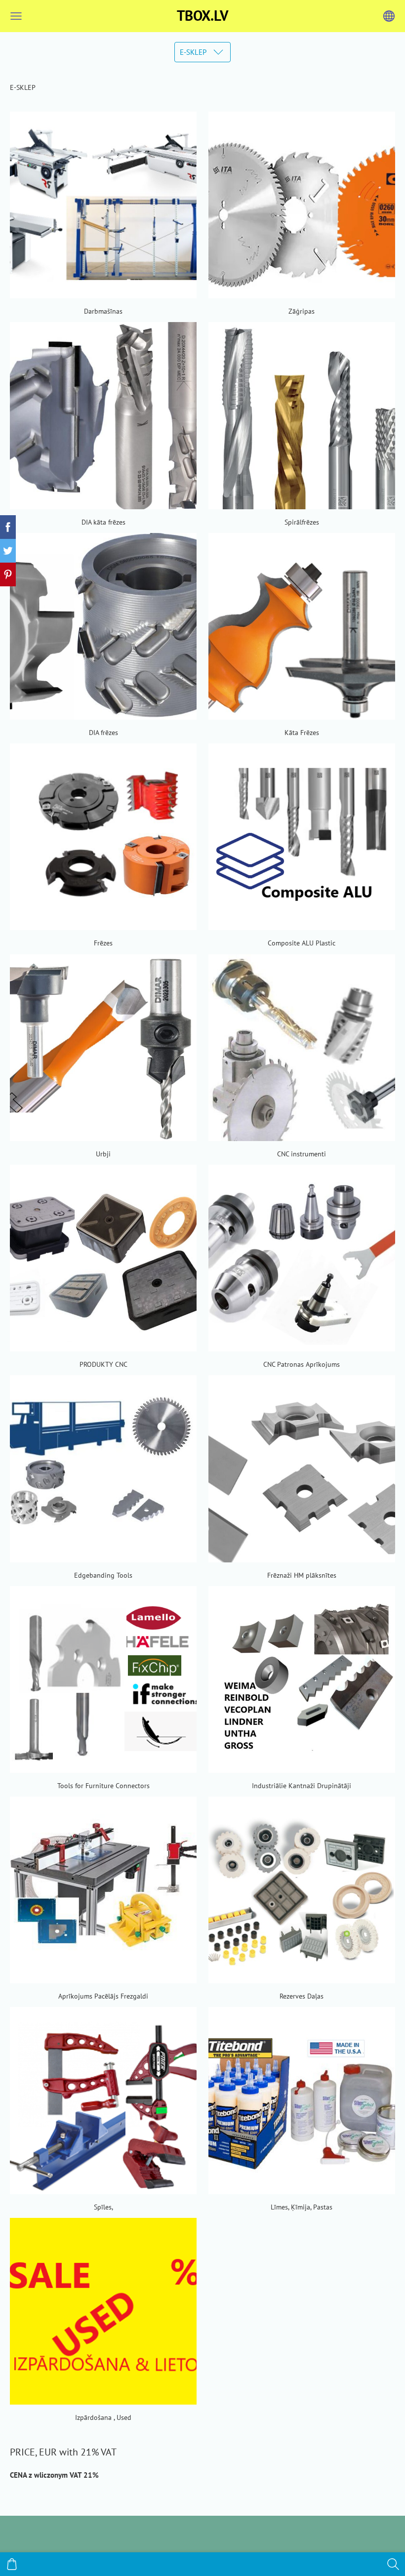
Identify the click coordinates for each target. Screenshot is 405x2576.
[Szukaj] (393, 2564)
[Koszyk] (12, 2564)
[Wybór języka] (389, 16)
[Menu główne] (16, 16)
